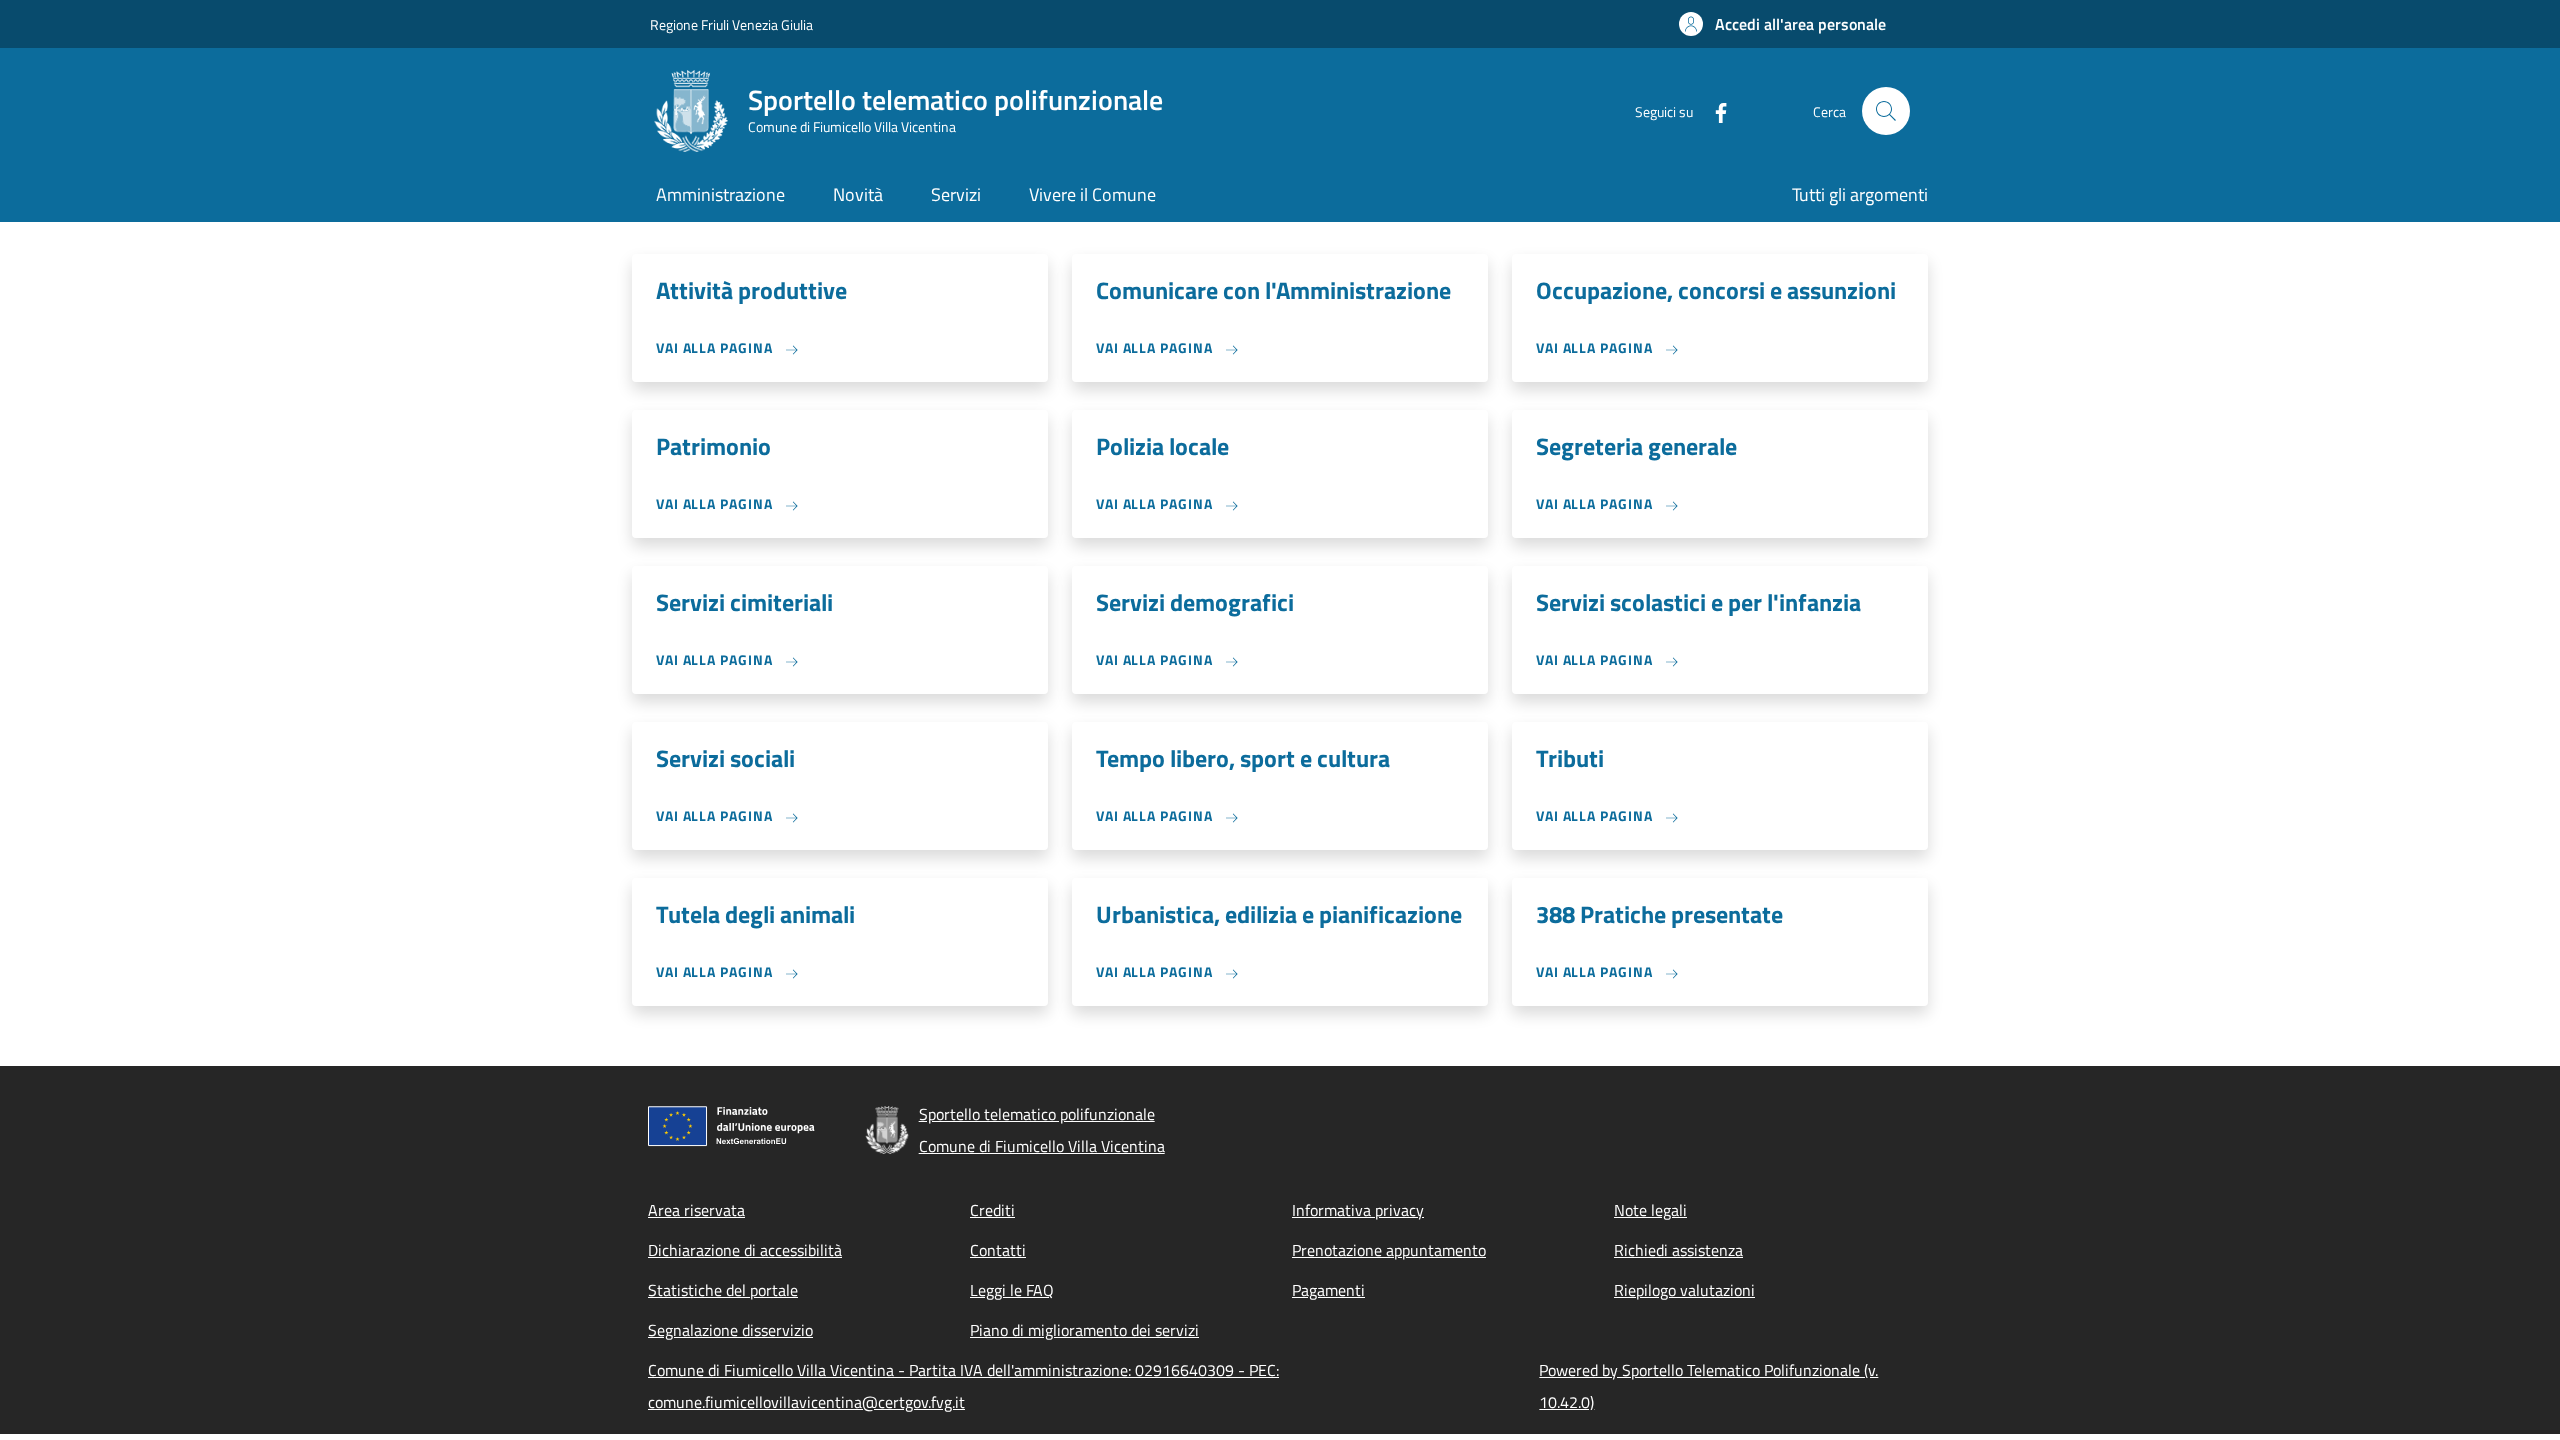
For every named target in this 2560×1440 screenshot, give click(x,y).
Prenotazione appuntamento (1389, 1250)
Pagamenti (1328, 1290)
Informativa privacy (1358, 1210)
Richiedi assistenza (1678, 1250)
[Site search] (1886, 111)
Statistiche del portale (723, 1290)
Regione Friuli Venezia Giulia (731, 24)
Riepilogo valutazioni (1684, 1290)
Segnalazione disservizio (730, 1330)
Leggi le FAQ (1012, 1290)
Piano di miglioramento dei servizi (1084, 1330)
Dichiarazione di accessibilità (745, 1250)
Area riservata (696, 1210)
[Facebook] (1713, 110)
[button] (1782, 24)
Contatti (998, 1250)
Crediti (992, 1210)
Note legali (1650, 1210)
